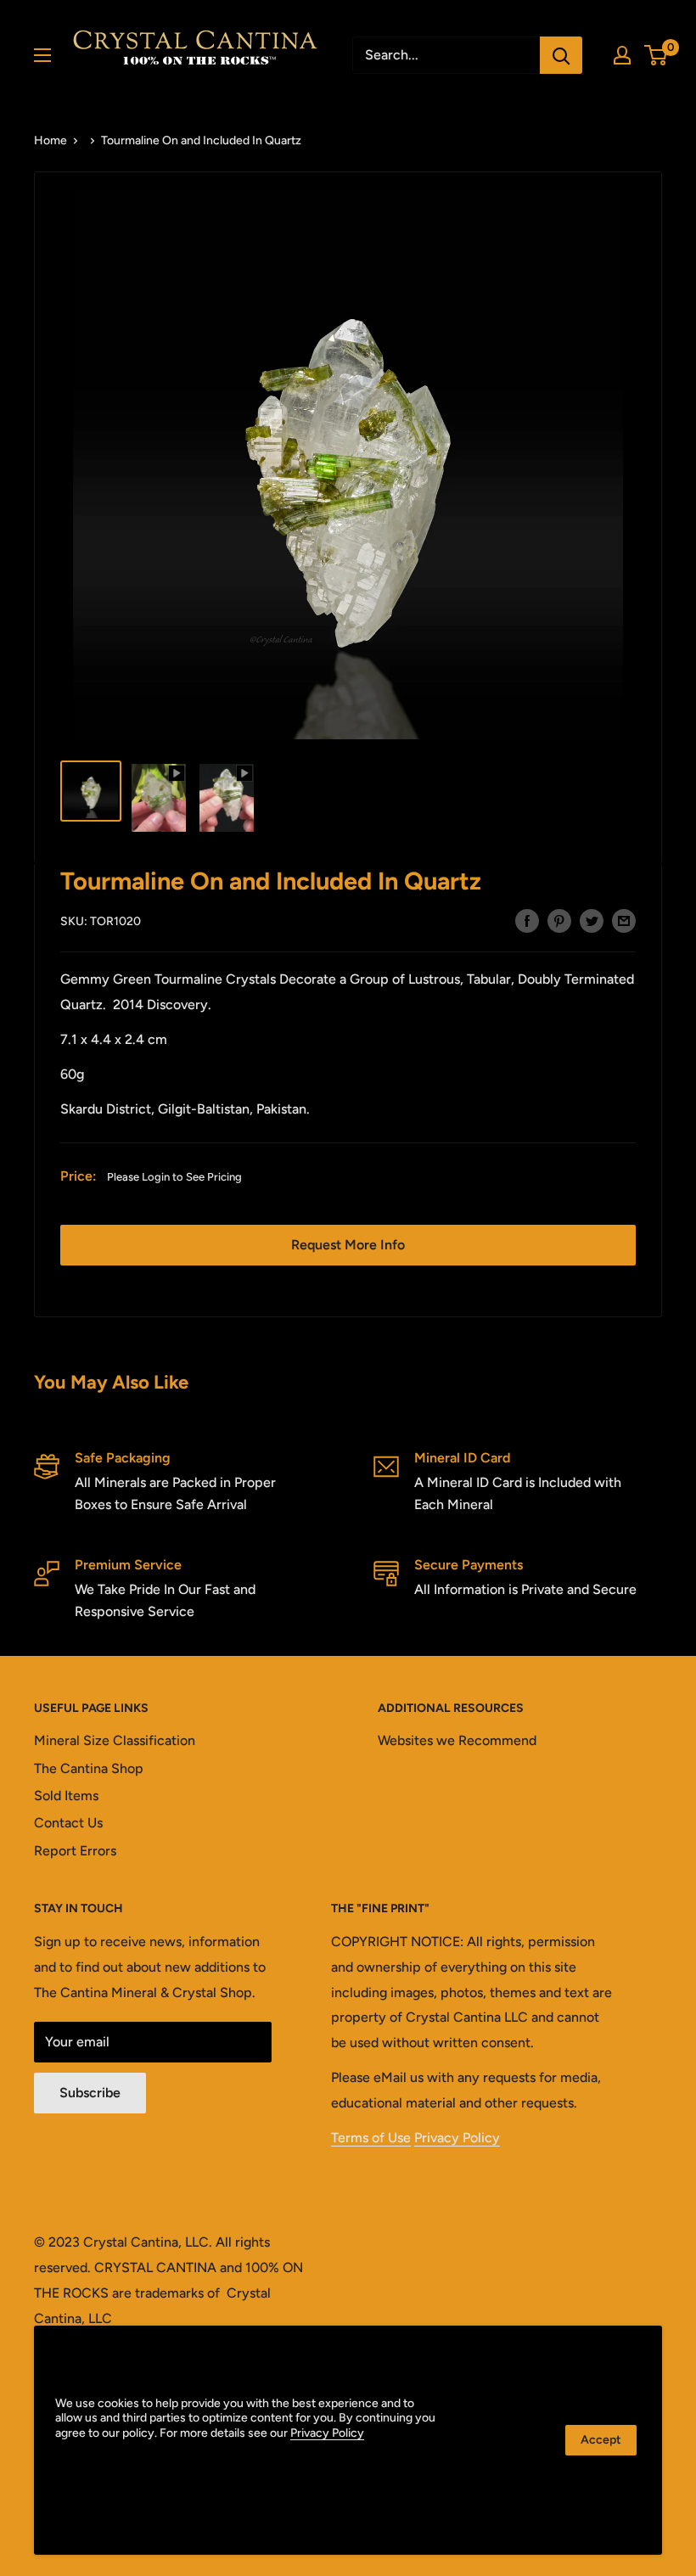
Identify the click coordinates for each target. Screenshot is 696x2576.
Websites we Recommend (457, 1740)
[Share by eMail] (624, 920)
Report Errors (75, 1851)
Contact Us (68, 1823)
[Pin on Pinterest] (559, 920)
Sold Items (66, 1796)
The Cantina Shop (89, 1768)
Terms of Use (371, 2138)
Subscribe (90, 2093)
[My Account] (622, 55)
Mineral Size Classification (115, 1740)
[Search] (561, 55)
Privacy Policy (457, 2138)
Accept (601, 2440)
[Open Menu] (42, 55)
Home (51, 140)
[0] (657, 55)
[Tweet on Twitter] (592, 920)
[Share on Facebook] (527, 920)
